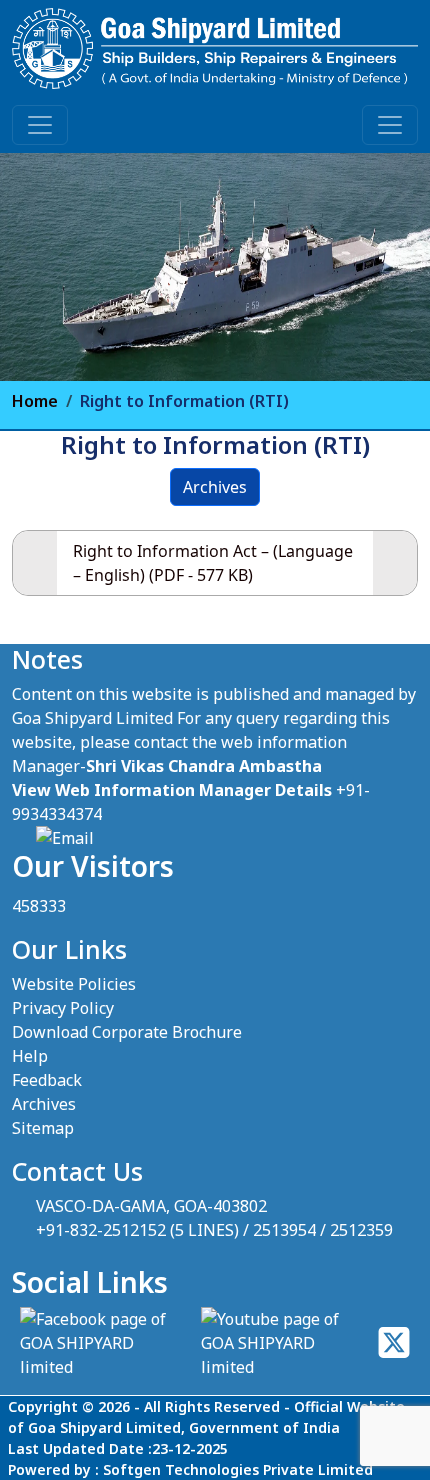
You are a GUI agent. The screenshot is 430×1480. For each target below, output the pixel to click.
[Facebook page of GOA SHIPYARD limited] (102, 1342)
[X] (394, 1342)
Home (35, 401)
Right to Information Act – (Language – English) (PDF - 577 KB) (213, 563)
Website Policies (74, 984)
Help (30, 1056)
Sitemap (43, 1128)
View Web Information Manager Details (172, 790)
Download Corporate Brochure (127, 1032)
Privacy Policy (63, 1008)
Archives (215, 487)
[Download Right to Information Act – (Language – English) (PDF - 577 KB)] (395, 563)
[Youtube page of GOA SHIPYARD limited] (281, 1342)
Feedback (47, 1080)
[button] (40, 125)
